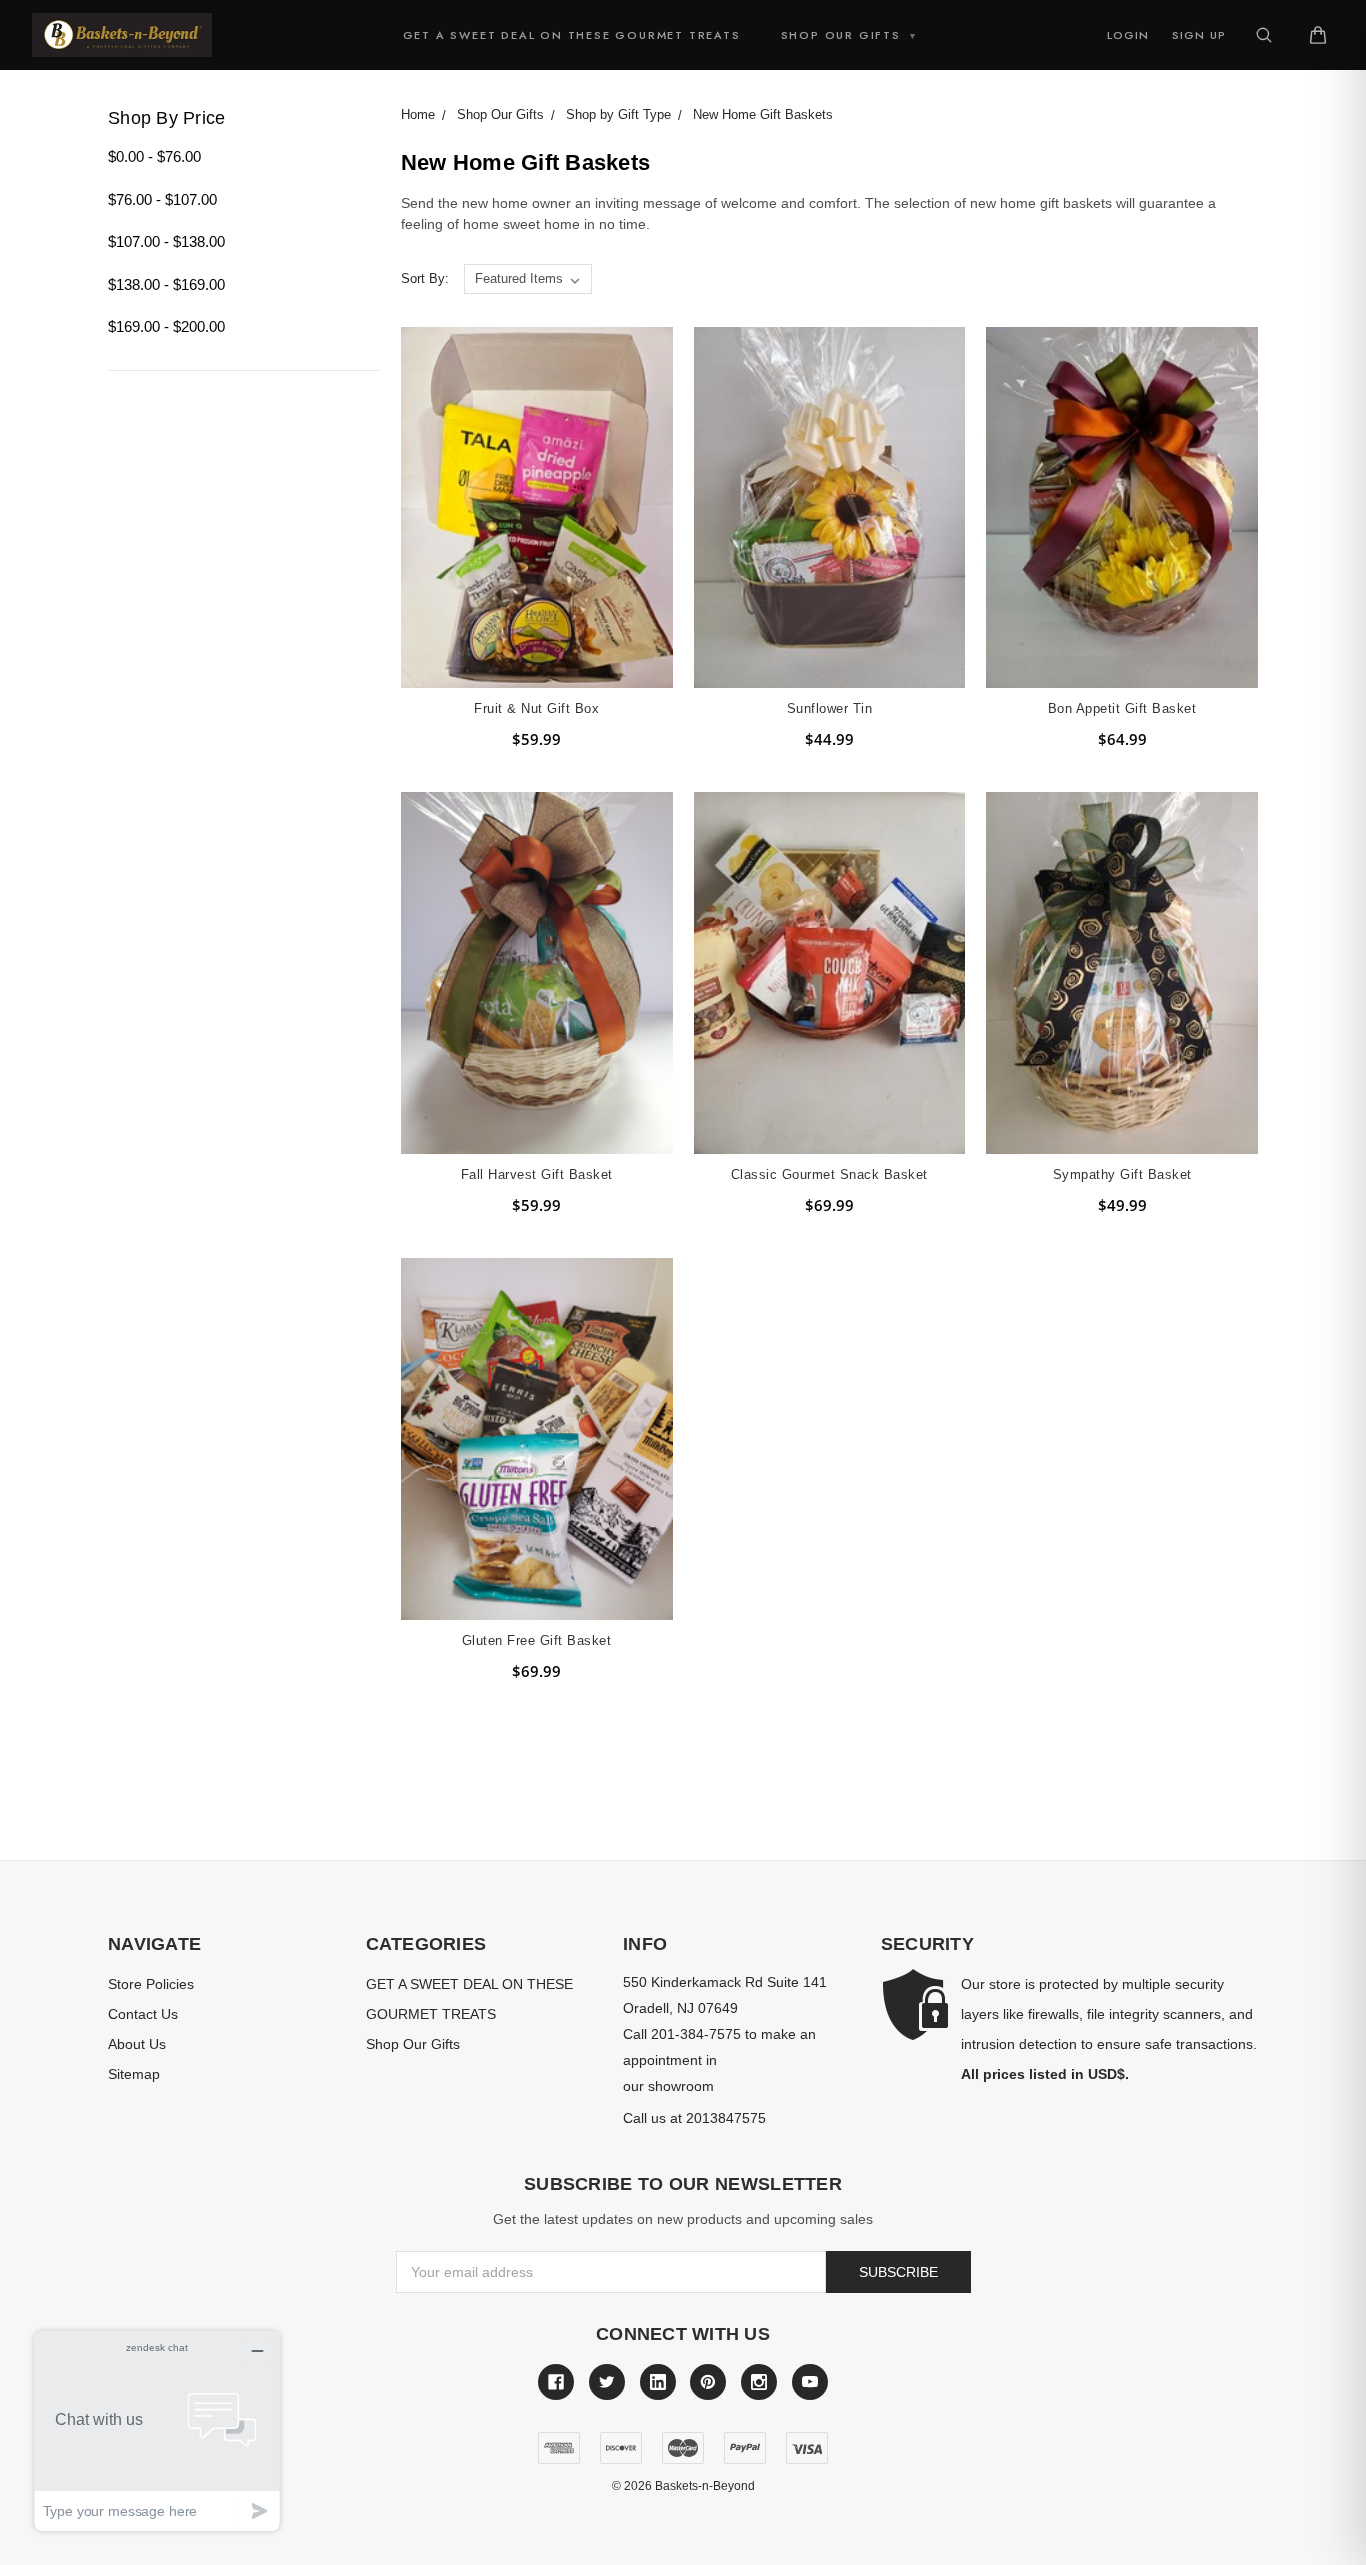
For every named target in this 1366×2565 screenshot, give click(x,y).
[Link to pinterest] (708, 2382)
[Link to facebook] (556, 2382)
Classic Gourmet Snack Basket (829, 1174)
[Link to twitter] (607, 2382)
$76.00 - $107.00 (162, 199)
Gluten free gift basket (537, 1640)
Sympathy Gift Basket (1122, 1174)
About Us (137, 2044)
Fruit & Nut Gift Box (536, 708)
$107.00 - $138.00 (166, 241)
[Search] (1264, 35)
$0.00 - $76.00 (154, 156)
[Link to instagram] (759, 2382)
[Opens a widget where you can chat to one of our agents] (157, 2430)
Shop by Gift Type (618, 114)
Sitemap (134, 2074)
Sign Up (1199, 35)
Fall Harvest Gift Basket (537, 1174)
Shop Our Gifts (849, 35)
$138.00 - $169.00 (166, 284)
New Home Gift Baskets (763, 114)
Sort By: (425, 278)
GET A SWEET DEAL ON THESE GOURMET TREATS (572, 35)
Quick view (536, 488)
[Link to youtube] (810, 2382)
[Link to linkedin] (658, 2382)
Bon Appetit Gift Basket (1122, 708)
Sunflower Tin (830, 708)
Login (1128, 35)
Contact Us (143, 2014)
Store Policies (151, 1984)
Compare (530, 525)
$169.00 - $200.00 (166, 326)
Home (418, 114)
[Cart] (1318, 35)
